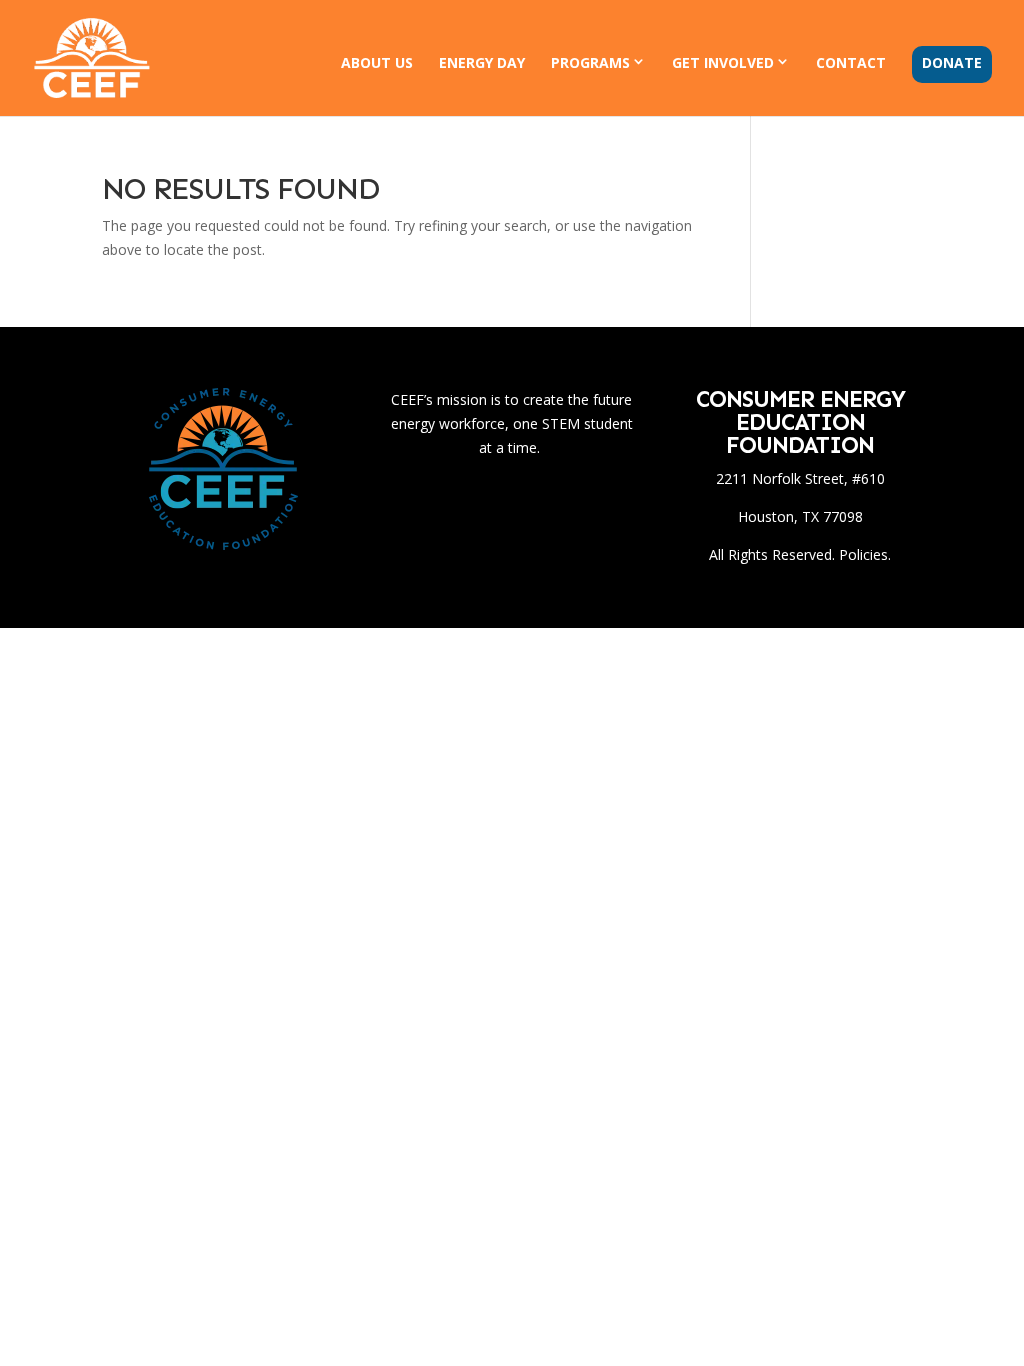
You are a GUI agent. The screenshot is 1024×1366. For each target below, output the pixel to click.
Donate (952, 64)
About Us (377, 64)
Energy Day (482, 64)
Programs (590, 63)
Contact (851, 64)
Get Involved (723, 63)
